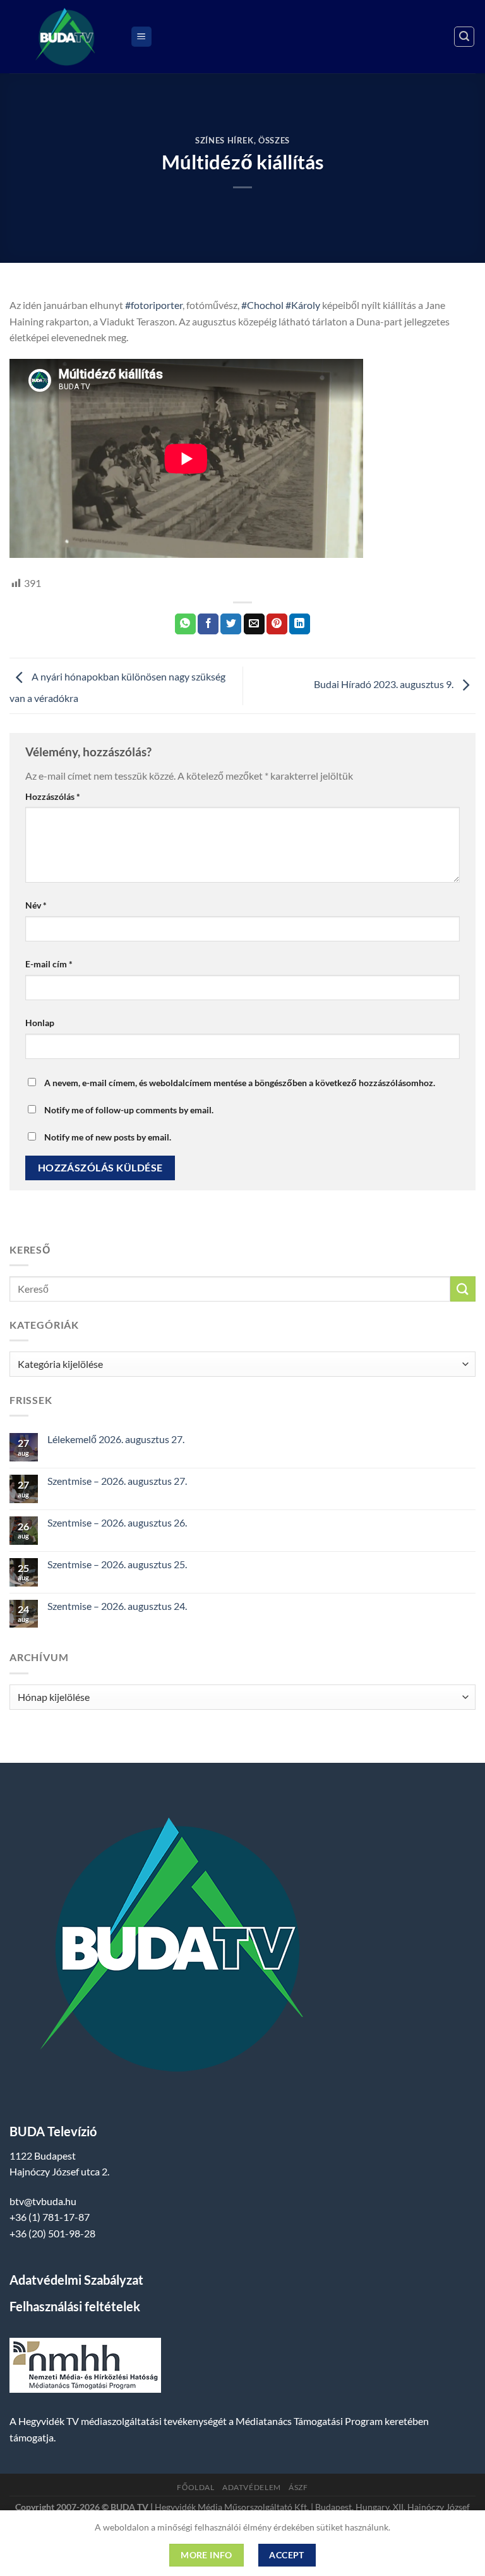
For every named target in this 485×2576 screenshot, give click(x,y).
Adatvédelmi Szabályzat (76, 2280)
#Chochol (262, 305)
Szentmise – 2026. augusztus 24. (117, 1606)
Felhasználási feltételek (75, 2306)
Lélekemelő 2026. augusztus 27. (116, 1439)
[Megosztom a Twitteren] (231, 624)
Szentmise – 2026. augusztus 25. (117, 1564)
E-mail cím (49, 964)
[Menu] (141, 37)
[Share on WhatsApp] (185, 624)
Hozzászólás (53, 796)
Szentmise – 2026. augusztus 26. (117, 1522)
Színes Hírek (225, 140)
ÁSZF (298, 2487)
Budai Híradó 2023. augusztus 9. (385, 685)
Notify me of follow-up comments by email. (129, 1110)
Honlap (40, 1023)
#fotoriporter (154, 305)
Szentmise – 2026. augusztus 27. (117, 1481)
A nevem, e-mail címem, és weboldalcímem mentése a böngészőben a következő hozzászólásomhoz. (240, 1083)
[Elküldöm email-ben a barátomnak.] (254, 624)
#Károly (303, 305)
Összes (274, 140)
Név (36, 905)
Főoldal (195, 2487)
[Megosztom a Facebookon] (208, 624)
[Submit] (463, 1289)
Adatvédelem (252, 2487)
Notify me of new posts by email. (108, 1137)
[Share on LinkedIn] (300, 624)
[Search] (464, 37)
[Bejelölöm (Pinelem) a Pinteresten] (277, 624)
